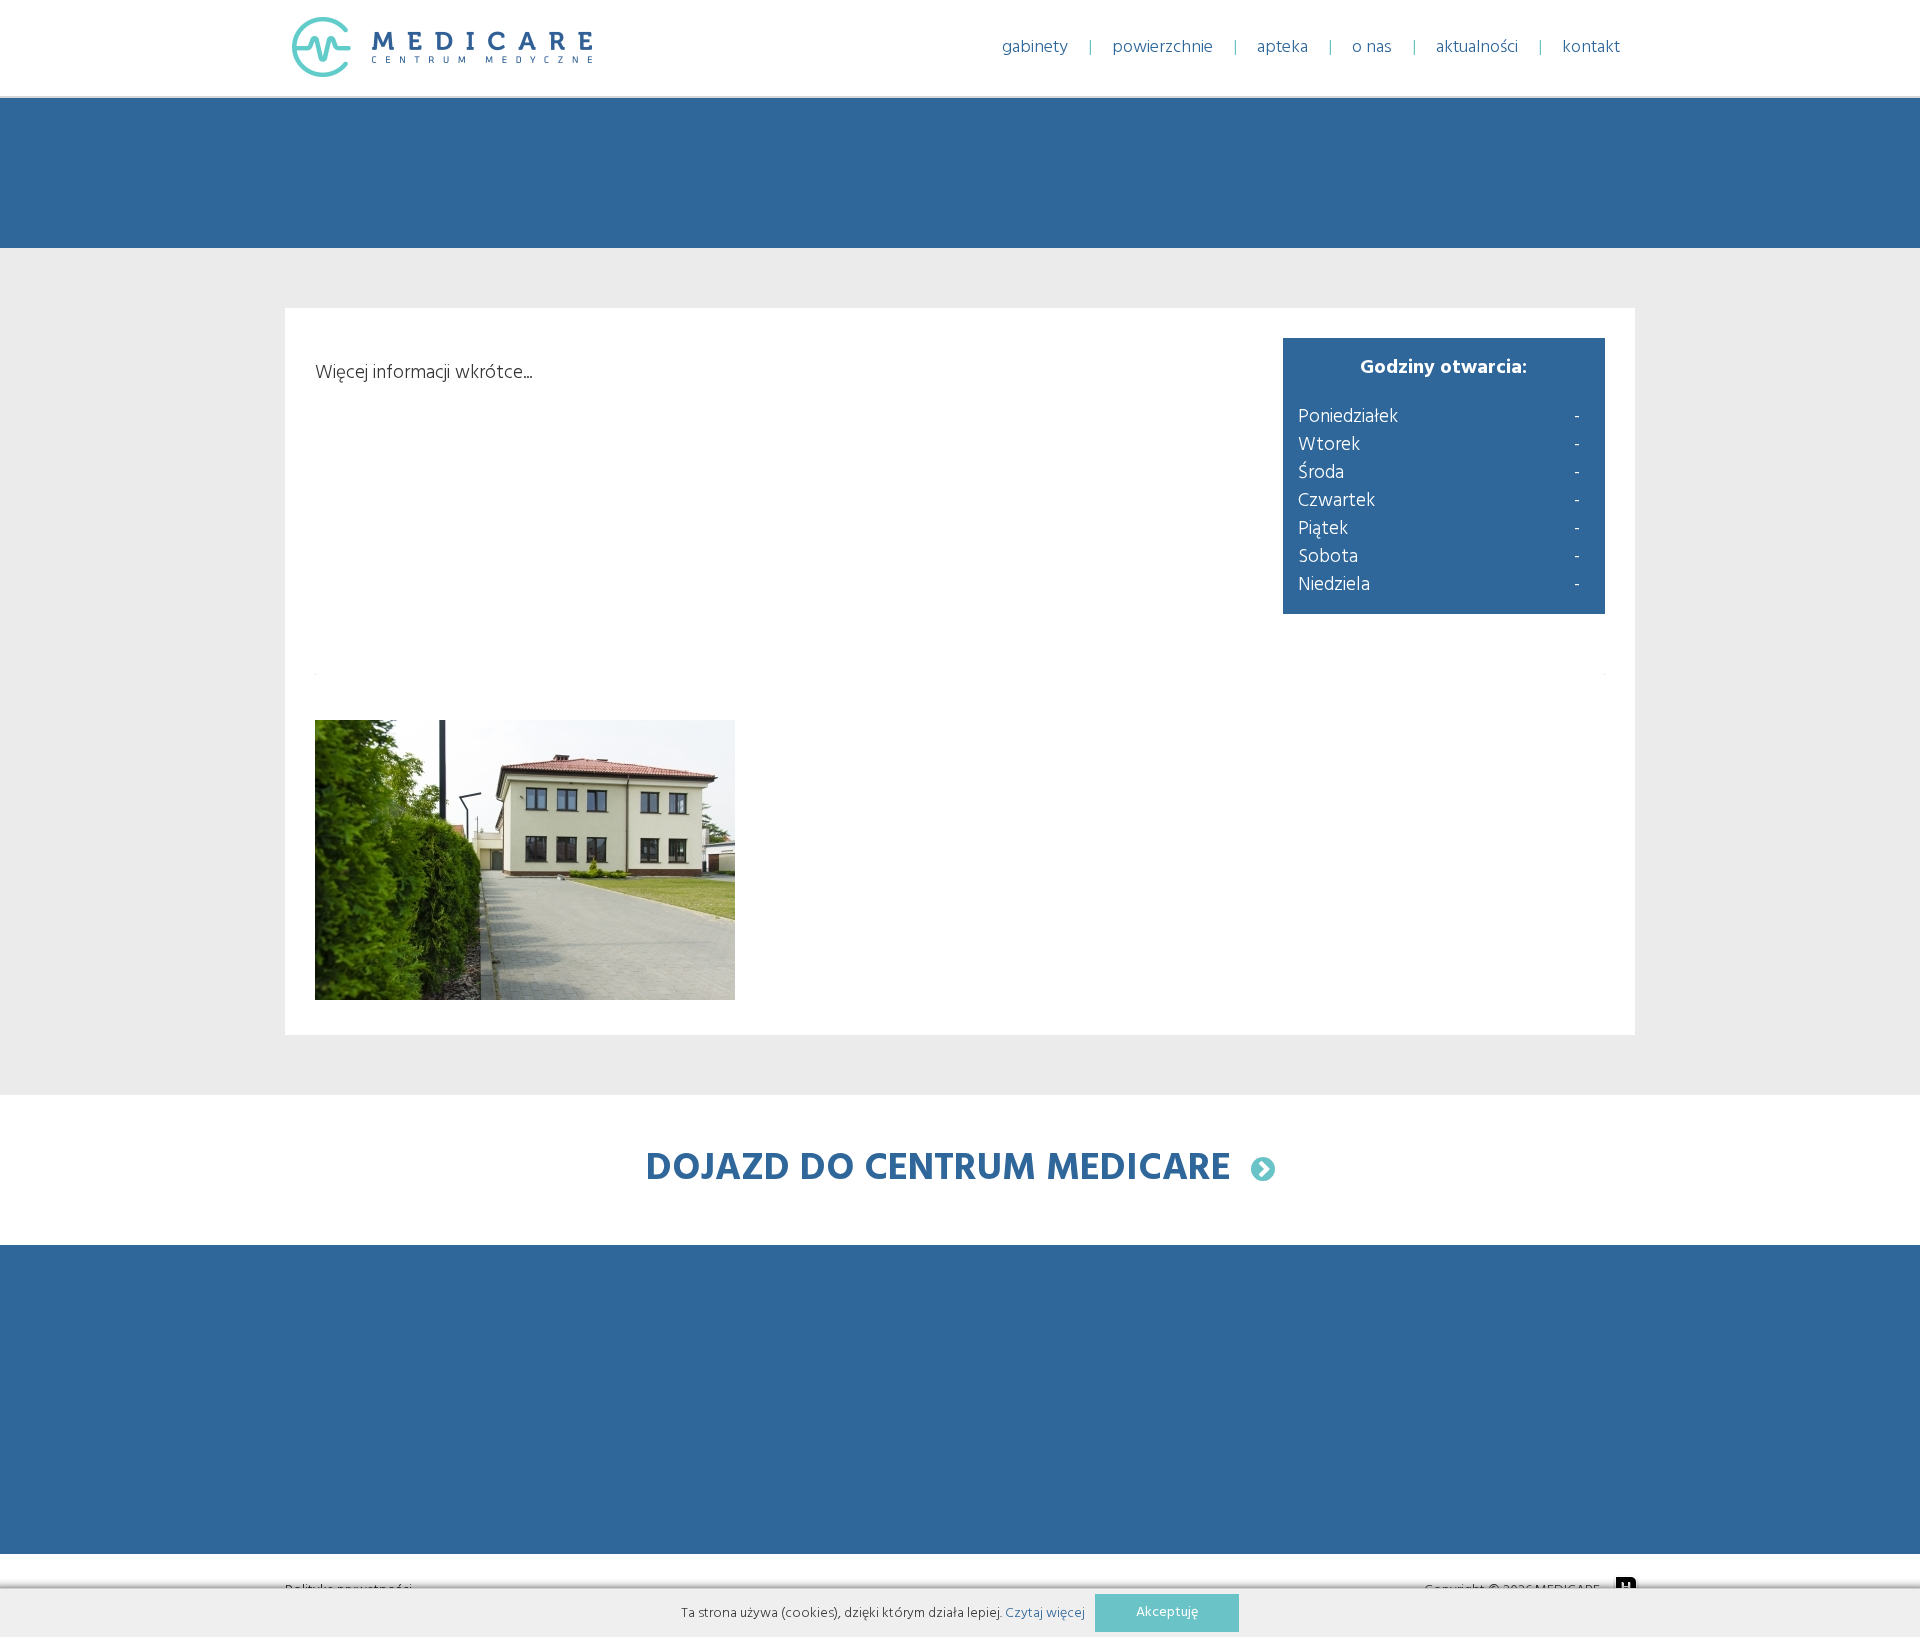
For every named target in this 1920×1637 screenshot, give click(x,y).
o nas (1372, 47)
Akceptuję (1167, 1612)
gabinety (1035, 47)
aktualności (1477, 47)
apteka (1282, 47)
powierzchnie (1162, 47)
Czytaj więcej (1045, 1613)
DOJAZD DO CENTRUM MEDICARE (948, 1169)
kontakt (1591, 47)
